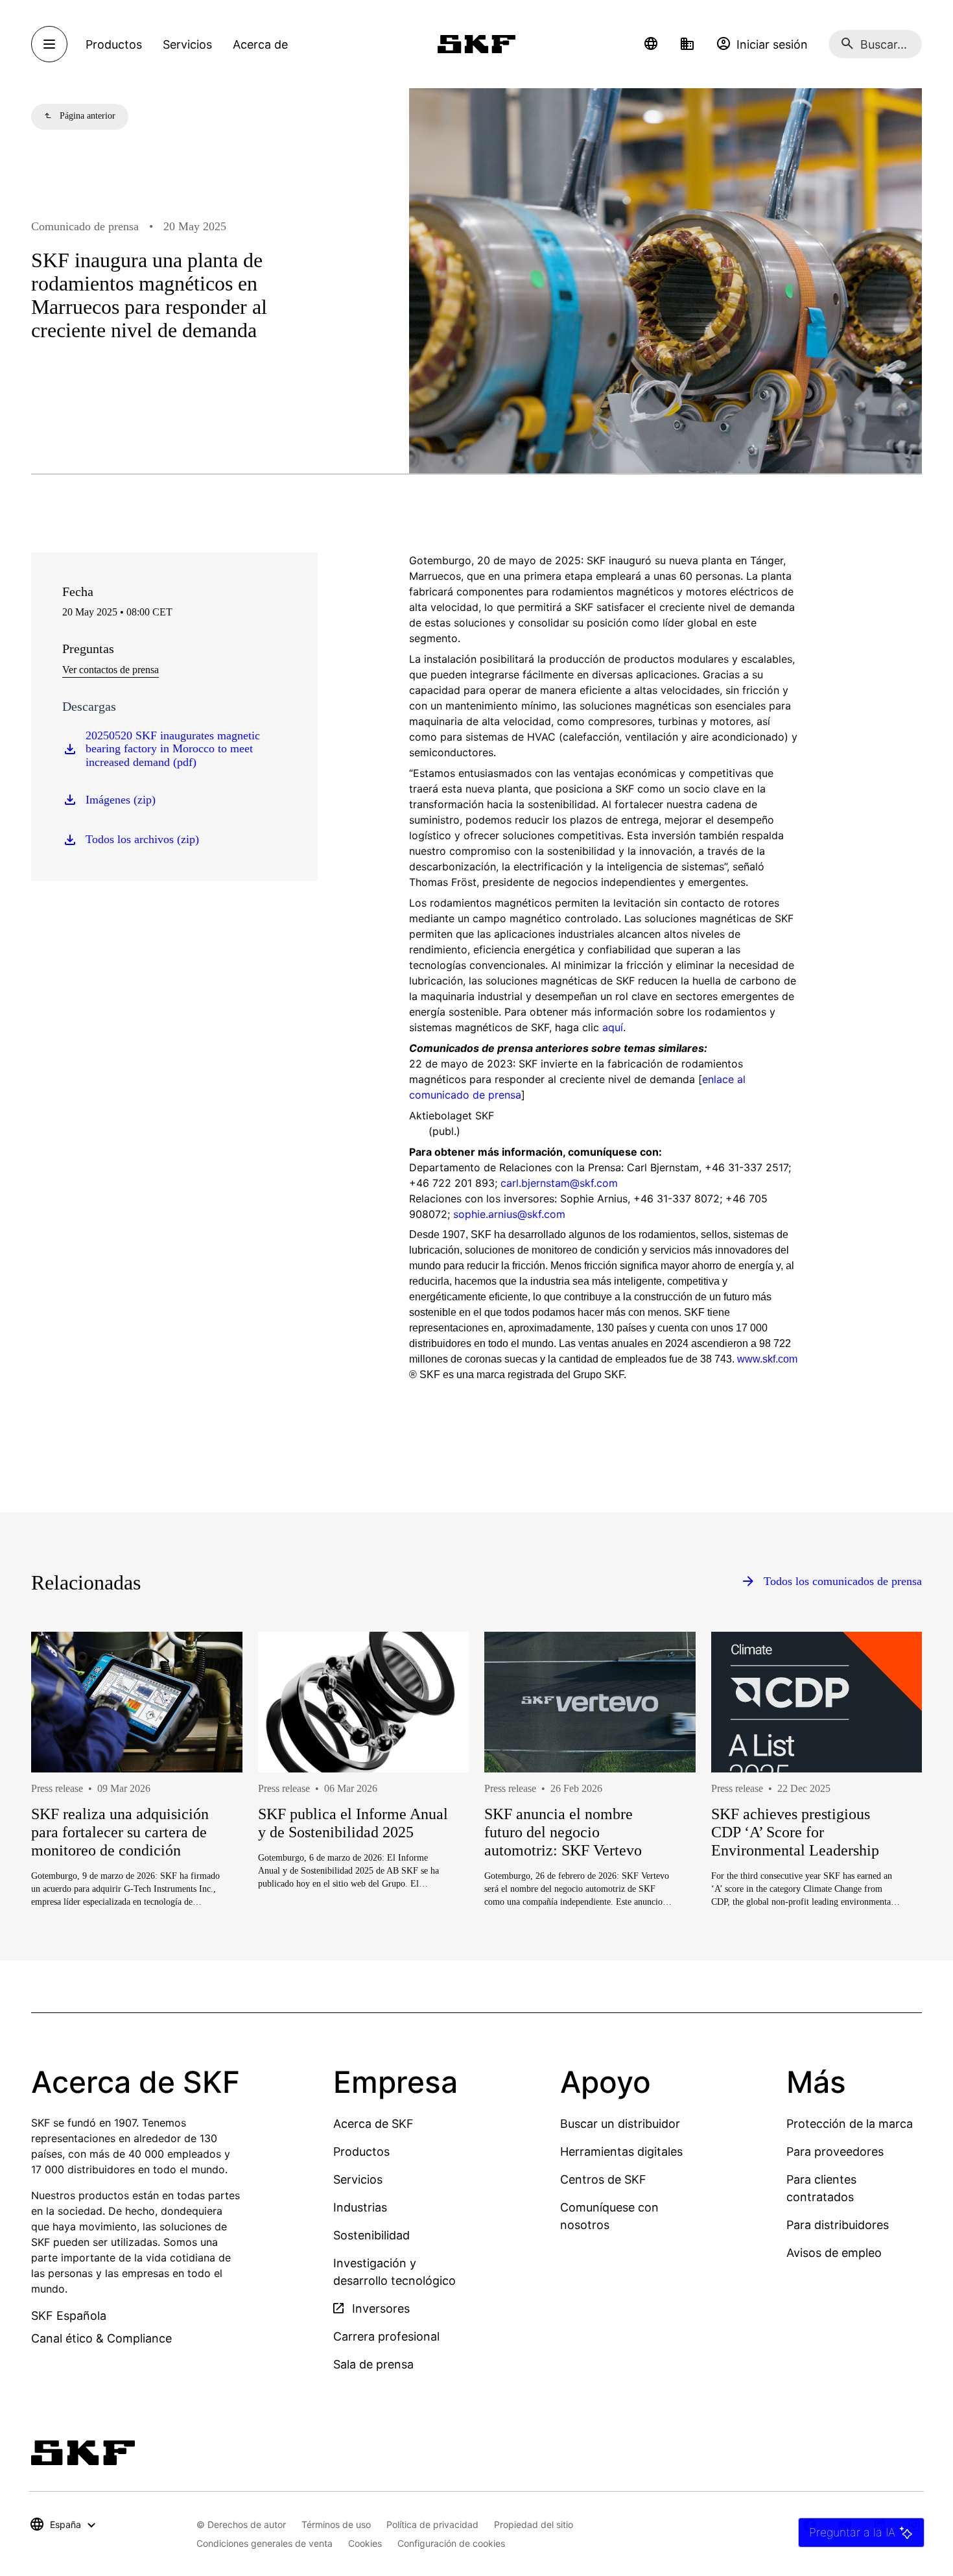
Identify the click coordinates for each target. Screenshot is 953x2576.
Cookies (365, 2543)
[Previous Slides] (65, 1811)
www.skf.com (767, 1359)
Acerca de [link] (260, 44)
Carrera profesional (386, 2336)
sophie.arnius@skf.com (509, 1214)
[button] (651, 44)
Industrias (360, 2207)
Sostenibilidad (371, 2235)
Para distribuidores (838, 2225)
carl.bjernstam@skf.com (559, 1183)
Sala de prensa (373, 2364)
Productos (361, 2152)
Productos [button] (114, 44)
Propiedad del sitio (534, 2524)
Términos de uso (336, 2524)
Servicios (358, 2179)
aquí (613, 1027)
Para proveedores (835, 2152)
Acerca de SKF (373, 2124)
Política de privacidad (432, 2524)
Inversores (379, 2308)
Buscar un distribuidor (620, 2124)
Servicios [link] (187, 44)
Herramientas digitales (621, 2152)
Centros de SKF (603, 2179)
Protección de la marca (850, 2124)
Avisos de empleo (834, 2253)
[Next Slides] (888, 1811)
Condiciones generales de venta (265, 2543)
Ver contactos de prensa (111, 670)
